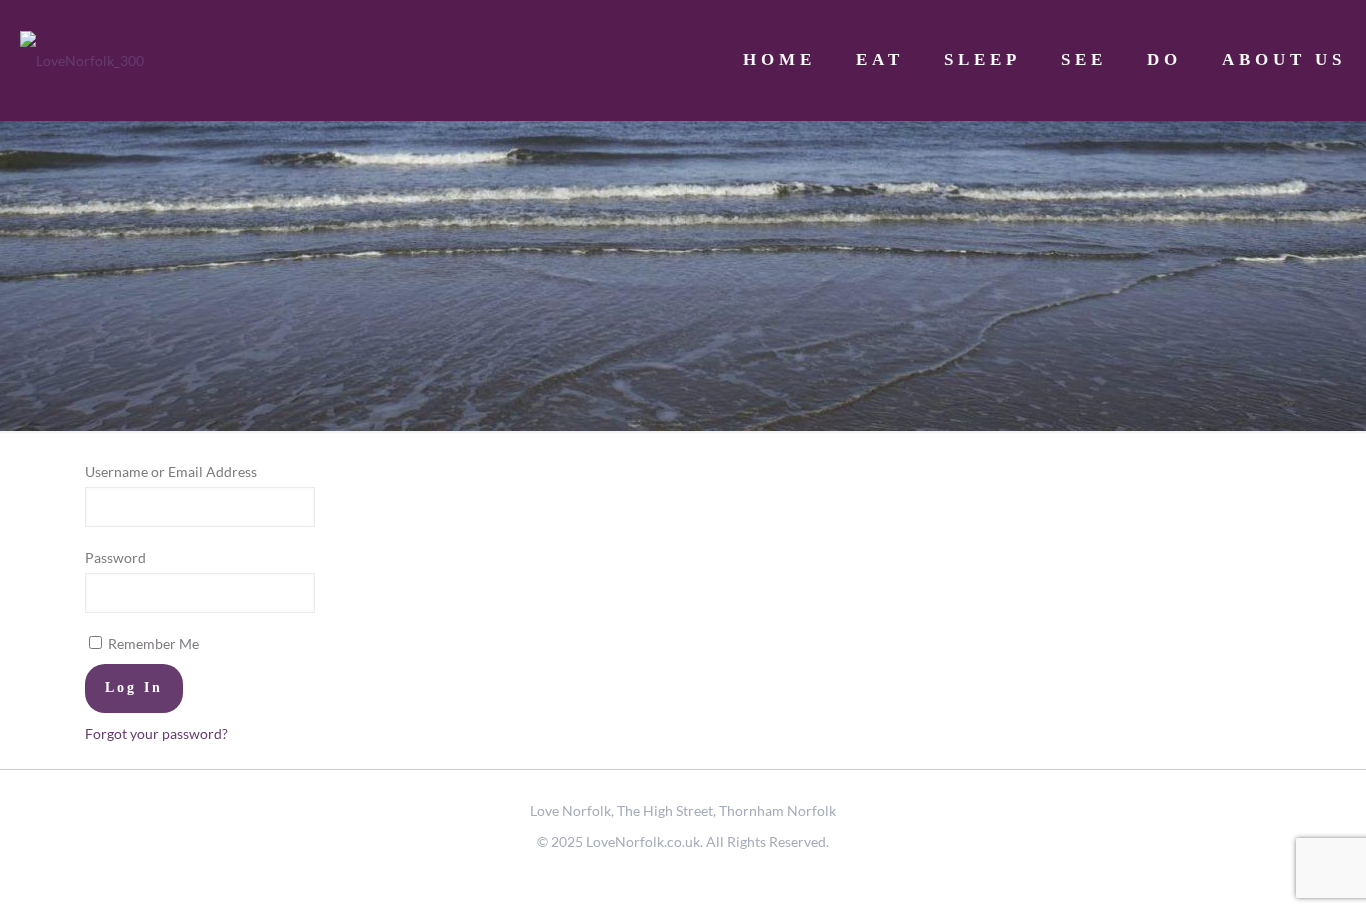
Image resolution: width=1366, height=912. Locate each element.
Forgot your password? (156, 733)
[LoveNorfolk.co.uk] (82, 60)
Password (115, 557)
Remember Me (152, 643)
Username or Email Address (171, 471)
